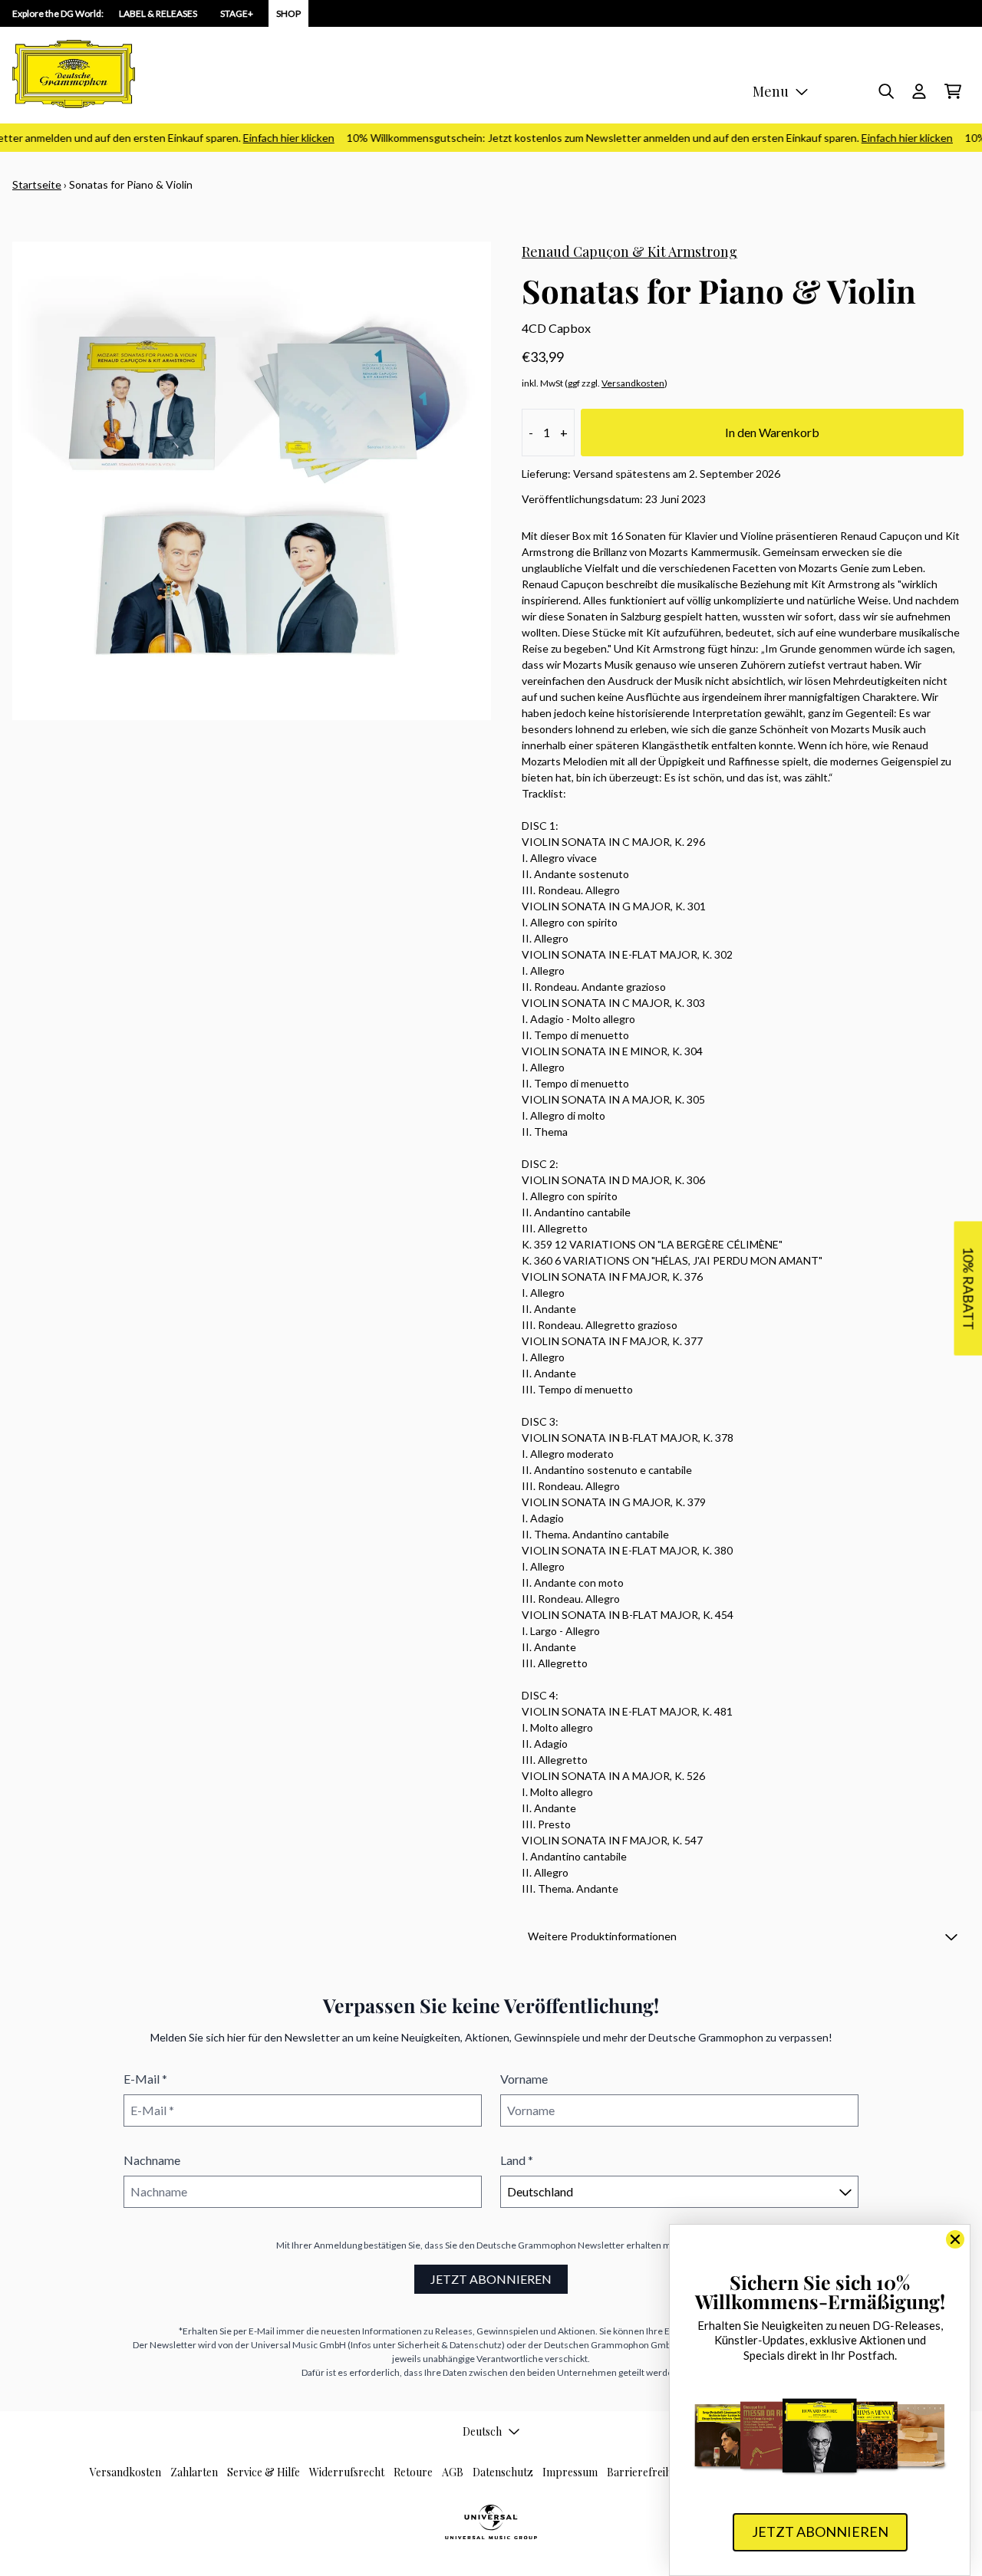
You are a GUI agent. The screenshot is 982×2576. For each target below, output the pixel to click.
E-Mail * (145, 2079)
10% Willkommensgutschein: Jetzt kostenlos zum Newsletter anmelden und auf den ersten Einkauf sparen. (633, 138)
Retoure (413, 2472)
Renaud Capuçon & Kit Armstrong (629, 252)
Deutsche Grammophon (526, 2245)
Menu (771, 91)
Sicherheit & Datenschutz (450, 2345)
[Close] (955, 2239)
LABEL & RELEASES (158, 13)
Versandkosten (633, 383)
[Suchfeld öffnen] (885, 91)
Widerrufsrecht (347, 2472)
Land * (517, 2160)
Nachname (152, 2160)
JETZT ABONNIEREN (491, 2279)
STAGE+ (237, 13)
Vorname (524, 2079)
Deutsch (482, 2431)
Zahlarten (194, 2472)
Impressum (570, 2472)
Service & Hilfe (264, 2472)
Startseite (37, 184)
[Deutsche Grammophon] (74, 74)
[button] (743, 1936)
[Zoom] (252, 481)
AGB (453, 2472)
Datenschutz (503, 2472)
